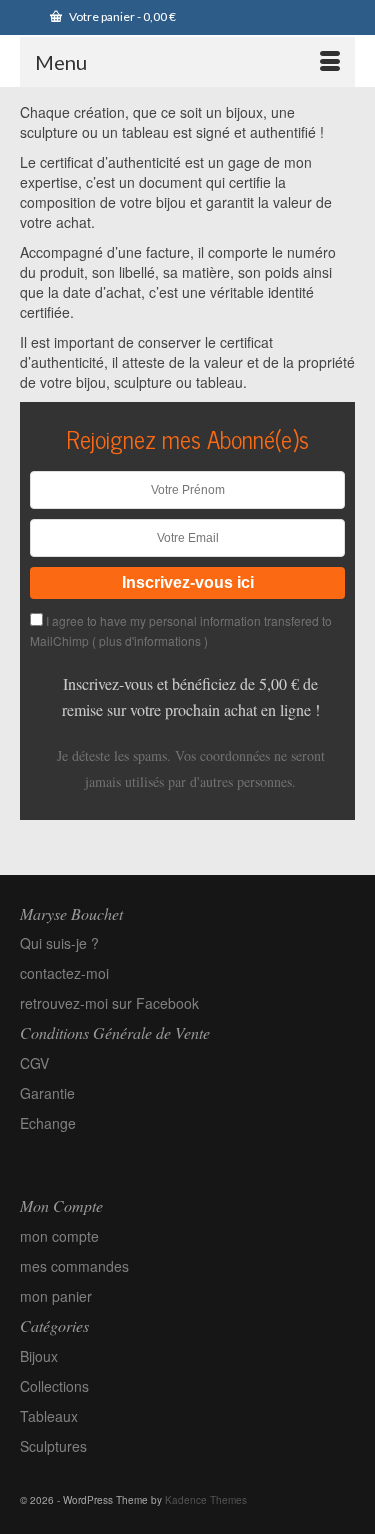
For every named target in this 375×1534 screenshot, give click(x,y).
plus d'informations (150, 640)
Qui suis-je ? (59, 943)
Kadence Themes (206, 1500)
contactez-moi (64, 973)
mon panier (56, 1296)
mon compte (59, 1236)
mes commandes (74, 1266)
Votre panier (121, 16)
